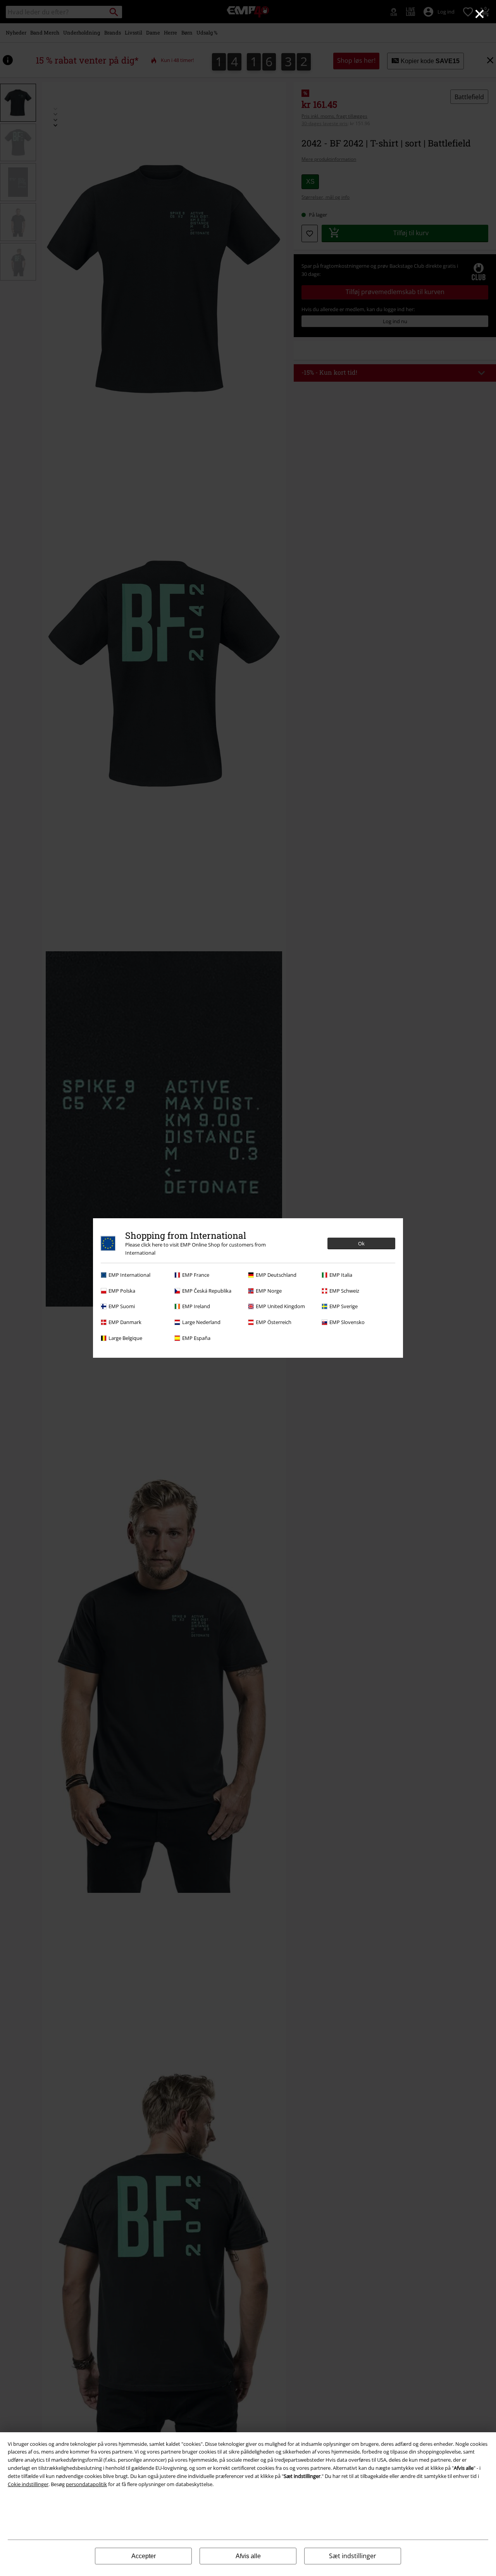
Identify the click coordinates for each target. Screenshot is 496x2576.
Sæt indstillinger (353, 2556)
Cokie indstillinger (28, 2484)
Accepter (144, 2556)
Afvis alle (248, 2556)
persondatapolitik (86, 2484)
